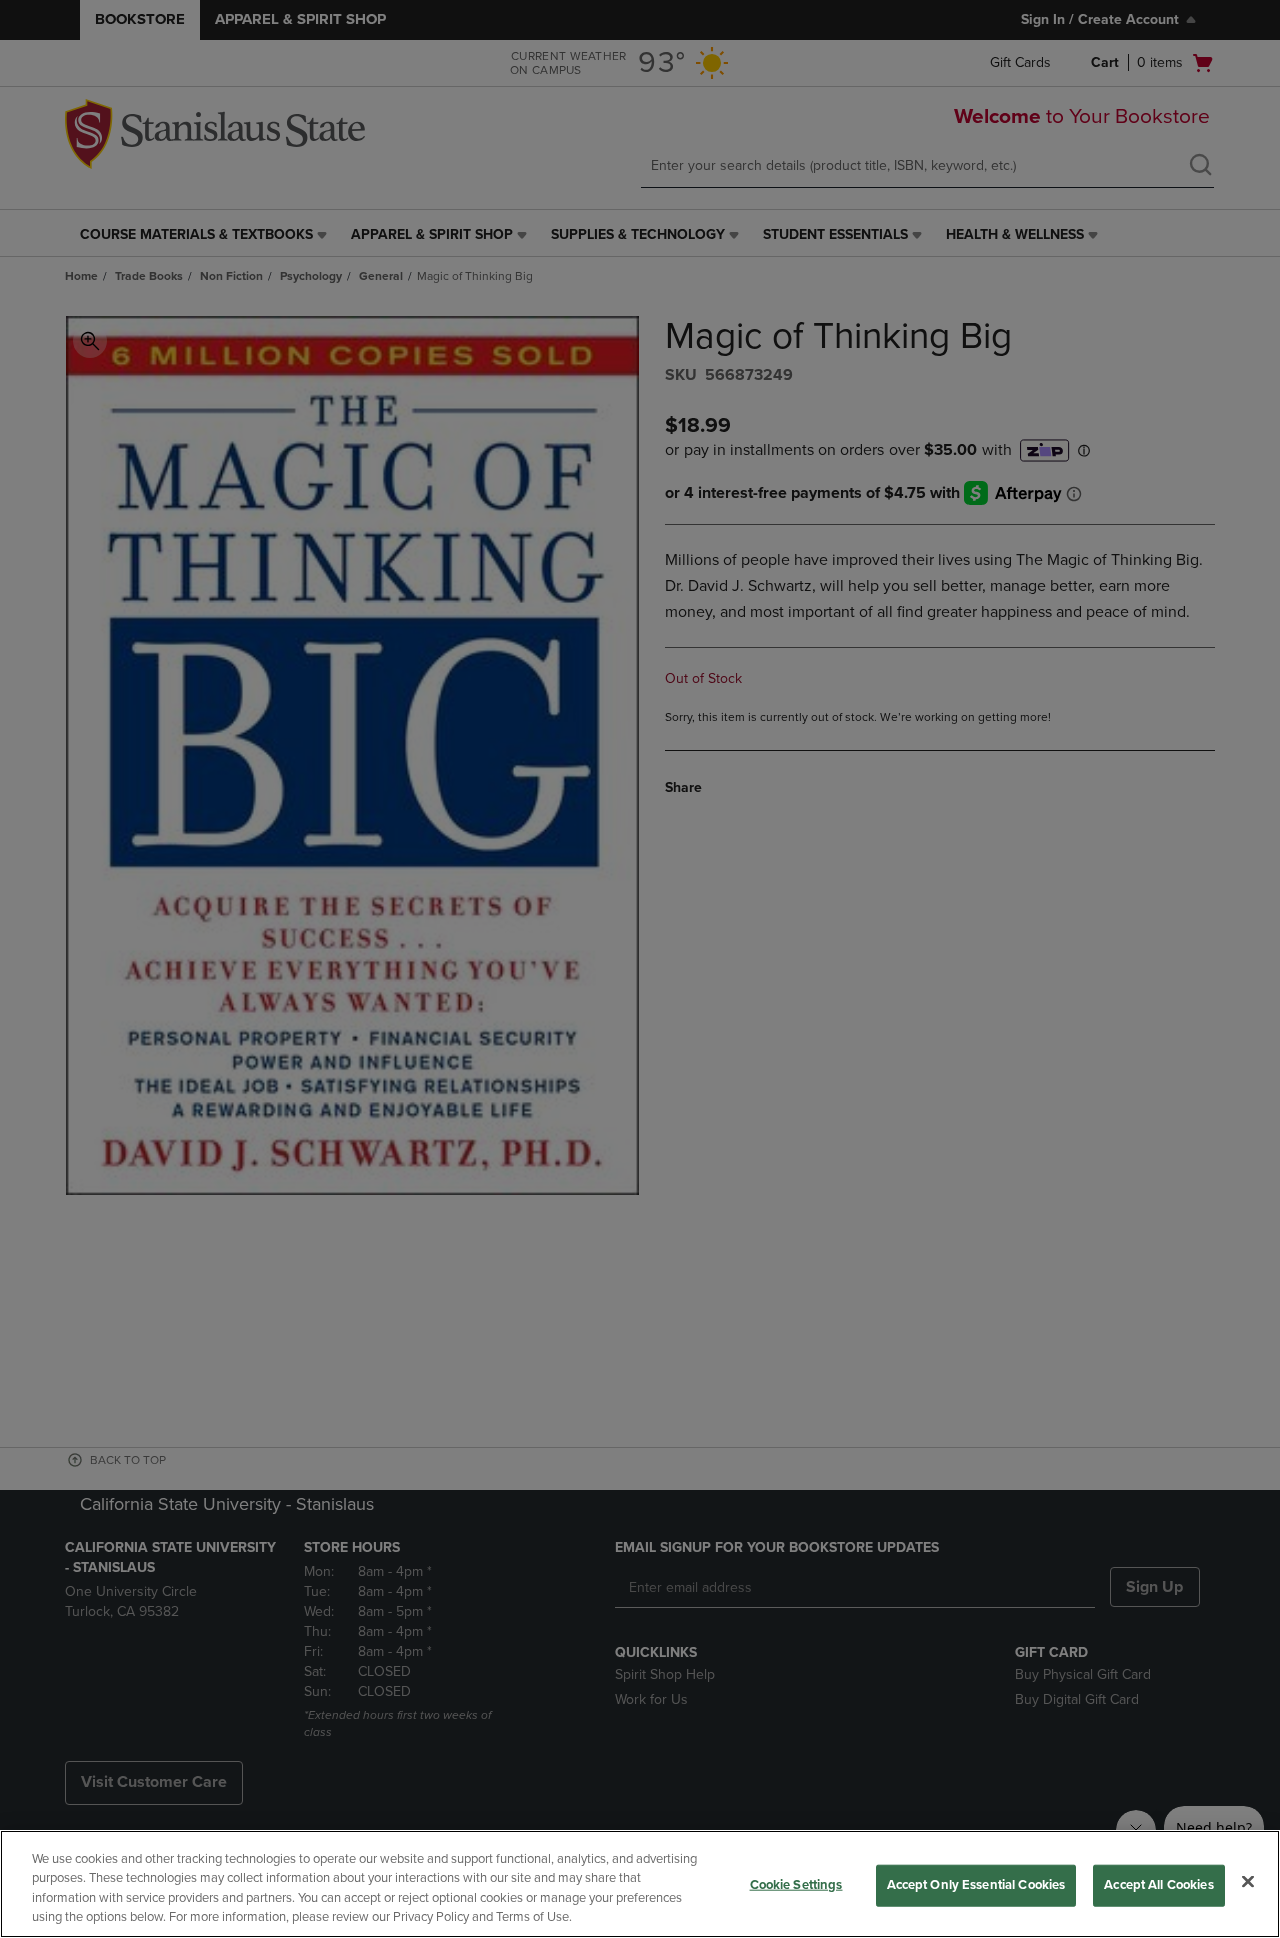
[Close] (1248, 1881)
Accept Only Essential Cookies (976, 1885)
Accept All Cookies (1158, 1885)
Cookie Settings (796, 1885)
